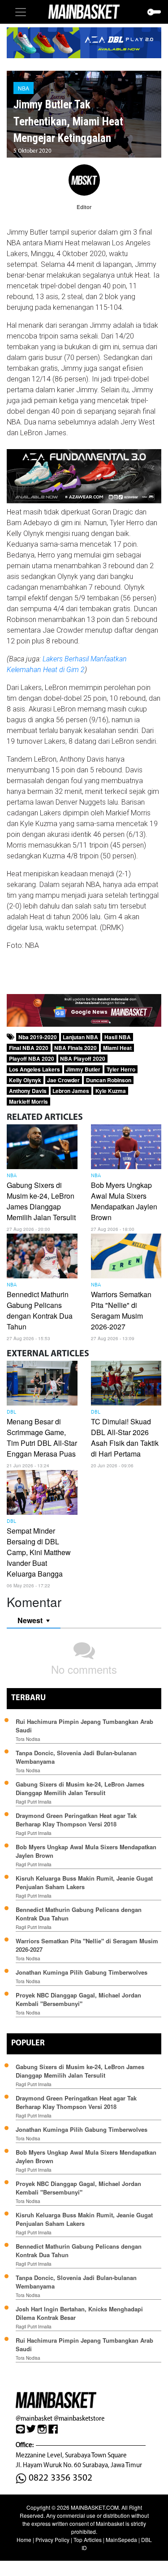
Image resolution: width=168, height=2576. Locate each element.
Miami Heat (117, 1048)
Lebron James (71, 1091)
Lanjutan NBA (80, 1037)
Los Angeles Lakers (34, 1069)
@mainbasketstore (79, 2418)
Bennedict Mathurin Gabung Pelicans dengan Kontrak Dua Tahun (40, 1310)
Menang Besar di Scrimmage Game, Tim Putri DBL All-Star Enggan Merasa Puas (42, 1438)
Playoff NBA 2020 (32, 1059)
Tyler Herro (121, 1069)
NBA (24, 88)
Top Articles (88, 2540)
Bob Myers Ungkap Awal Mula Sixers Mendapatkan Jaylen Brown (124, 1201)
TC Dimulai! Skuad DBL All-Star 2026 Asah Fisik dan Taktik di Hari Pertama (125, 1438)
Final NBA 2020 (29, 1048)
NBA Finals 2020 (75, 1048)
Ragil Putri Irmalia (34, 1802)
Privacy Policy (52, 2540)
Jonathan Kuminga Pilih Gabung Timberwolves (82, 1972)
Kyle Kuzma (111, 1091)
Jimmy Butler (83, 1069)
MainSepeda (121, 2540)
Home (24, 2540)
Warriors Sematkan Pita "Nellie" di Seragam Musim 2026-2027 (121, 1310)
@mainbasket (34, 2418)
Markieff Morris (28, 1102)
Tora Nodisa (28, 1739)
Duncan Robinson (109, 1080)
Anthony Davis (28, 1091)
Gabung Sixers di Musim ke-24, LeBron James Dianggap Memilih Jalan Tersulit (41, 1201)
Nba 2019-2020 (38, 1037)
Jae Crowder (63, 1080)
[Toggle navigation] (21, 12)
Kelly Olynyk (25, 1080)
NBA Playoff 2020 (83, 1059)
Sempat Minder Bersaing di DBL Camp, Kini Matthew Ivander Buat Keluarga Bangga (39, 1552)
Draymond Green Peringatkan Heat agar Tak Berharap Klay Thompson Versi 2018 (76, 1820)
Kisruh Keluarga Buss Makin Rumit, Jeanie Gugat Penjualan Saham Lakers (84, 1882)
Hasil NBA (118, 1037)
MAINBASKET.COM (95, 2507)
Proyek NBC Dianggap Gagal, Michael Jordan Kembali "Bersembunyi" (78, 1999)
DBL (11, 1412)
